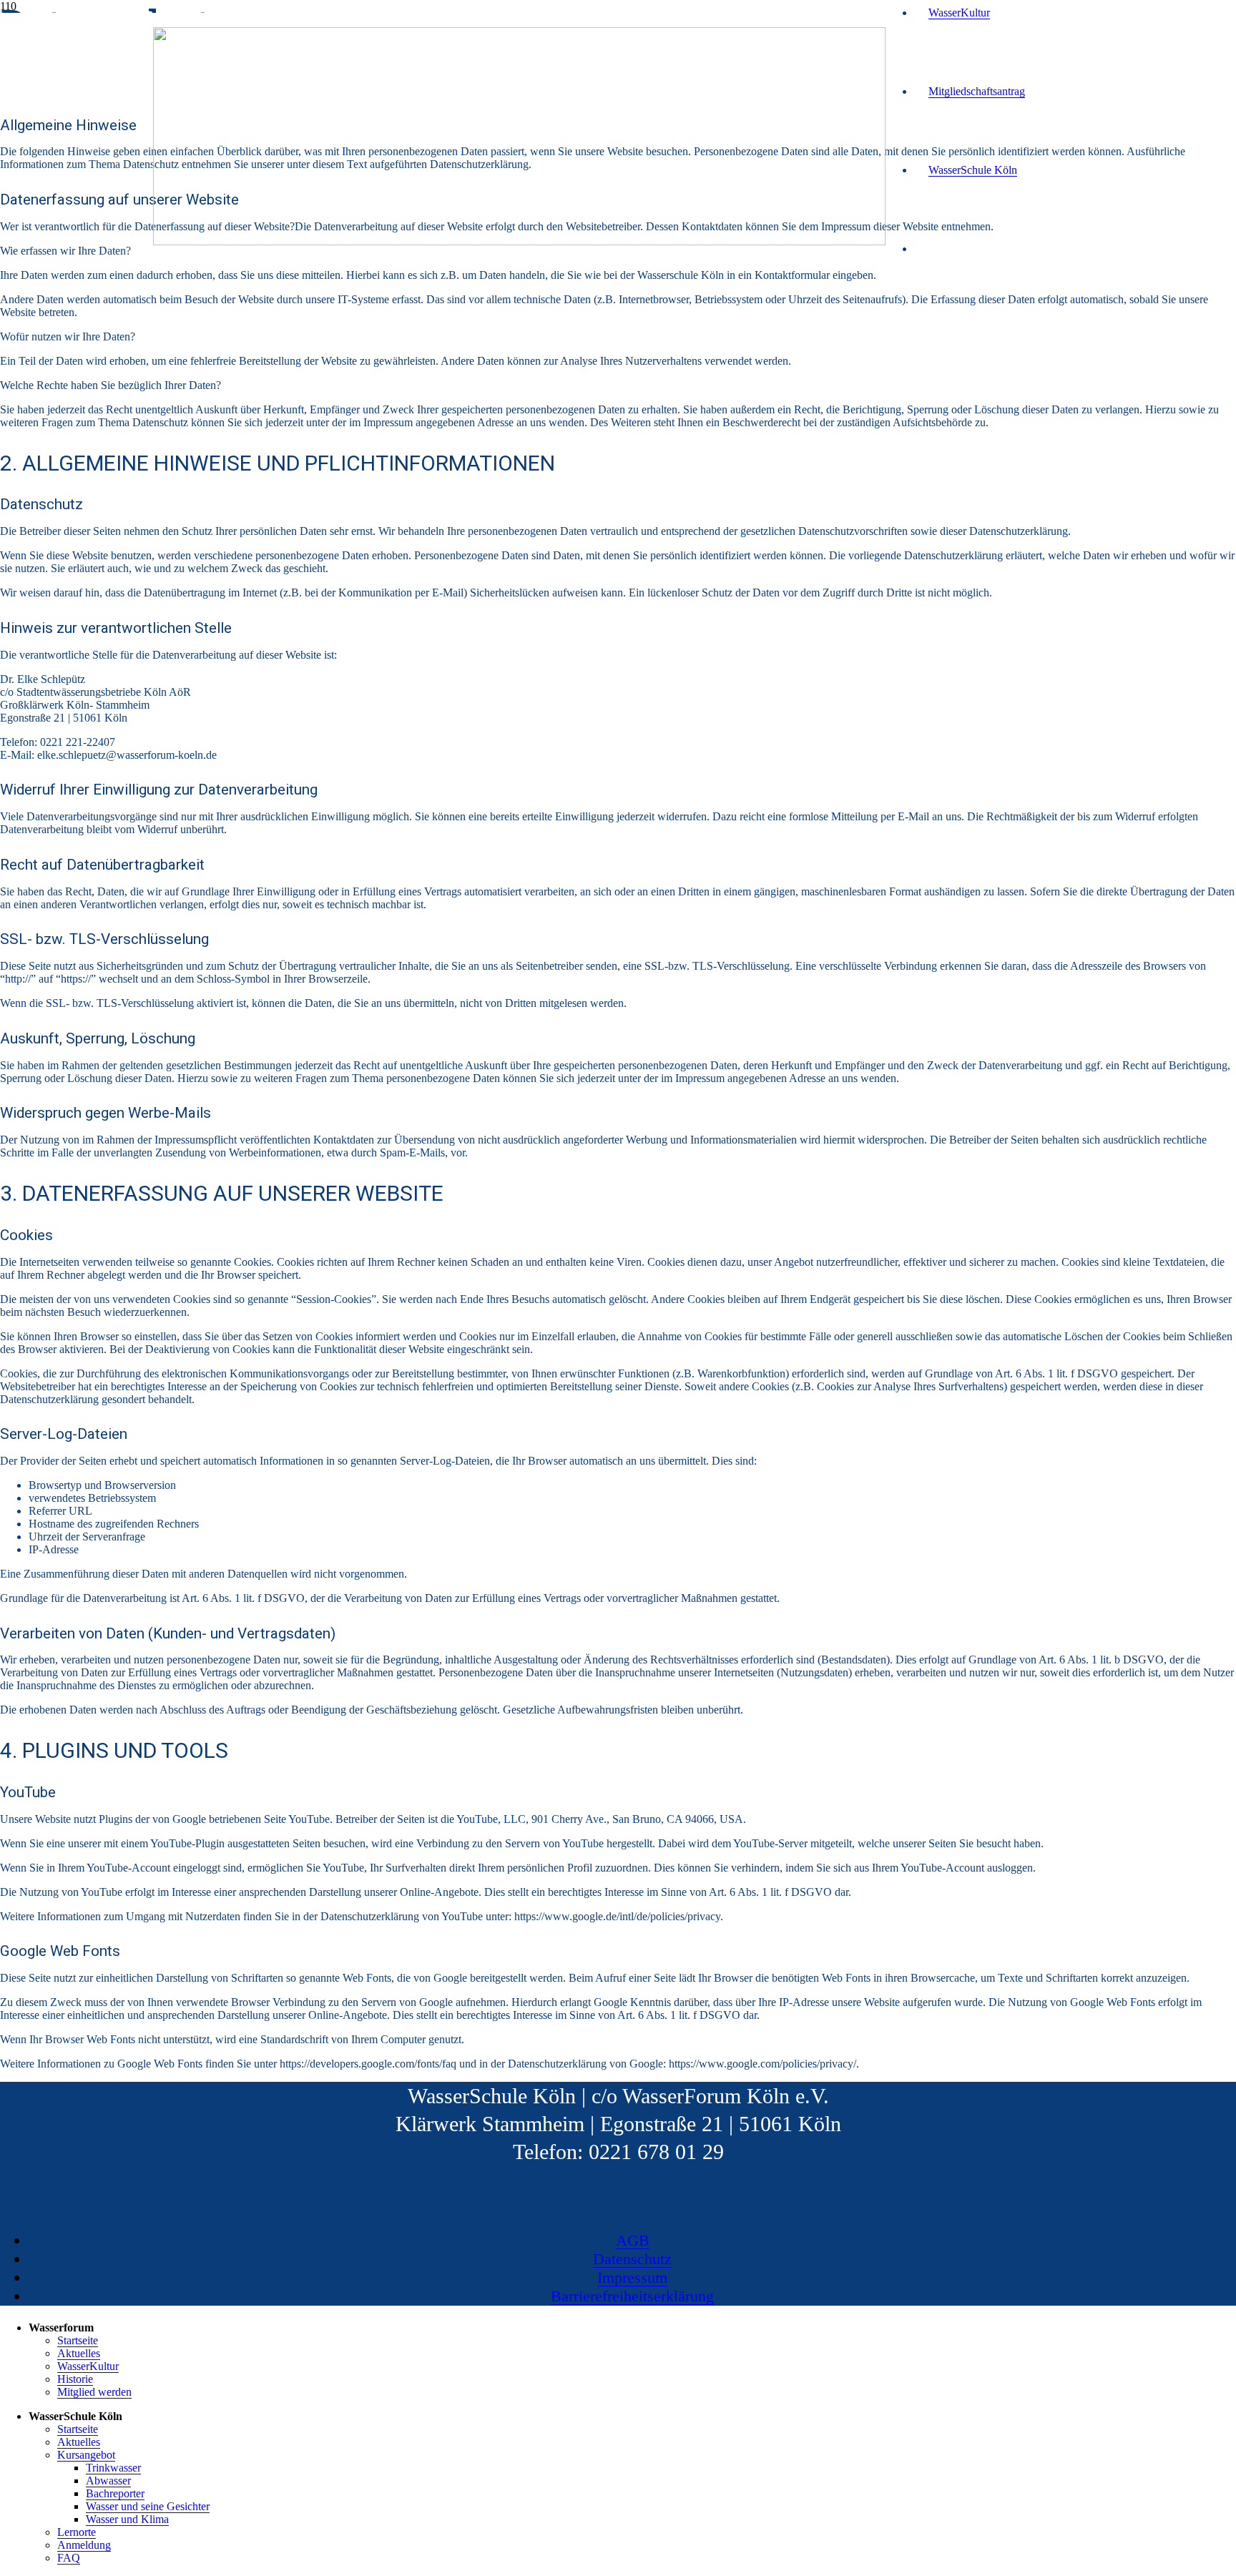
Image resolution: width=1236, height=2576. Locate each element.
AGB (633, 2240)
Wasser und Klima (127, 2519)
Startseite (78, 2340)
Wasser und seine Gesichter (148, 2506)
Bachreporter (115, 2493)
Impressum (632, 2277)
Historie (75, 2379)
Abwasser (108, 2481)
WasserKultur (88, 2366)
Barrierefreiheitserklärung (632, 2296)
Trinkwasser (113, 2468)
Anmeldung (84, 2545)
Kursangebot (86, 2455)
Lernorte (77, 2532)
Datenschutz (632, 2259)
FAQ (69, 2558)
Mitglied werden (94, 2392)
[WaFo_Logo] (519, 241)
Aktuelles (79, 2353)
